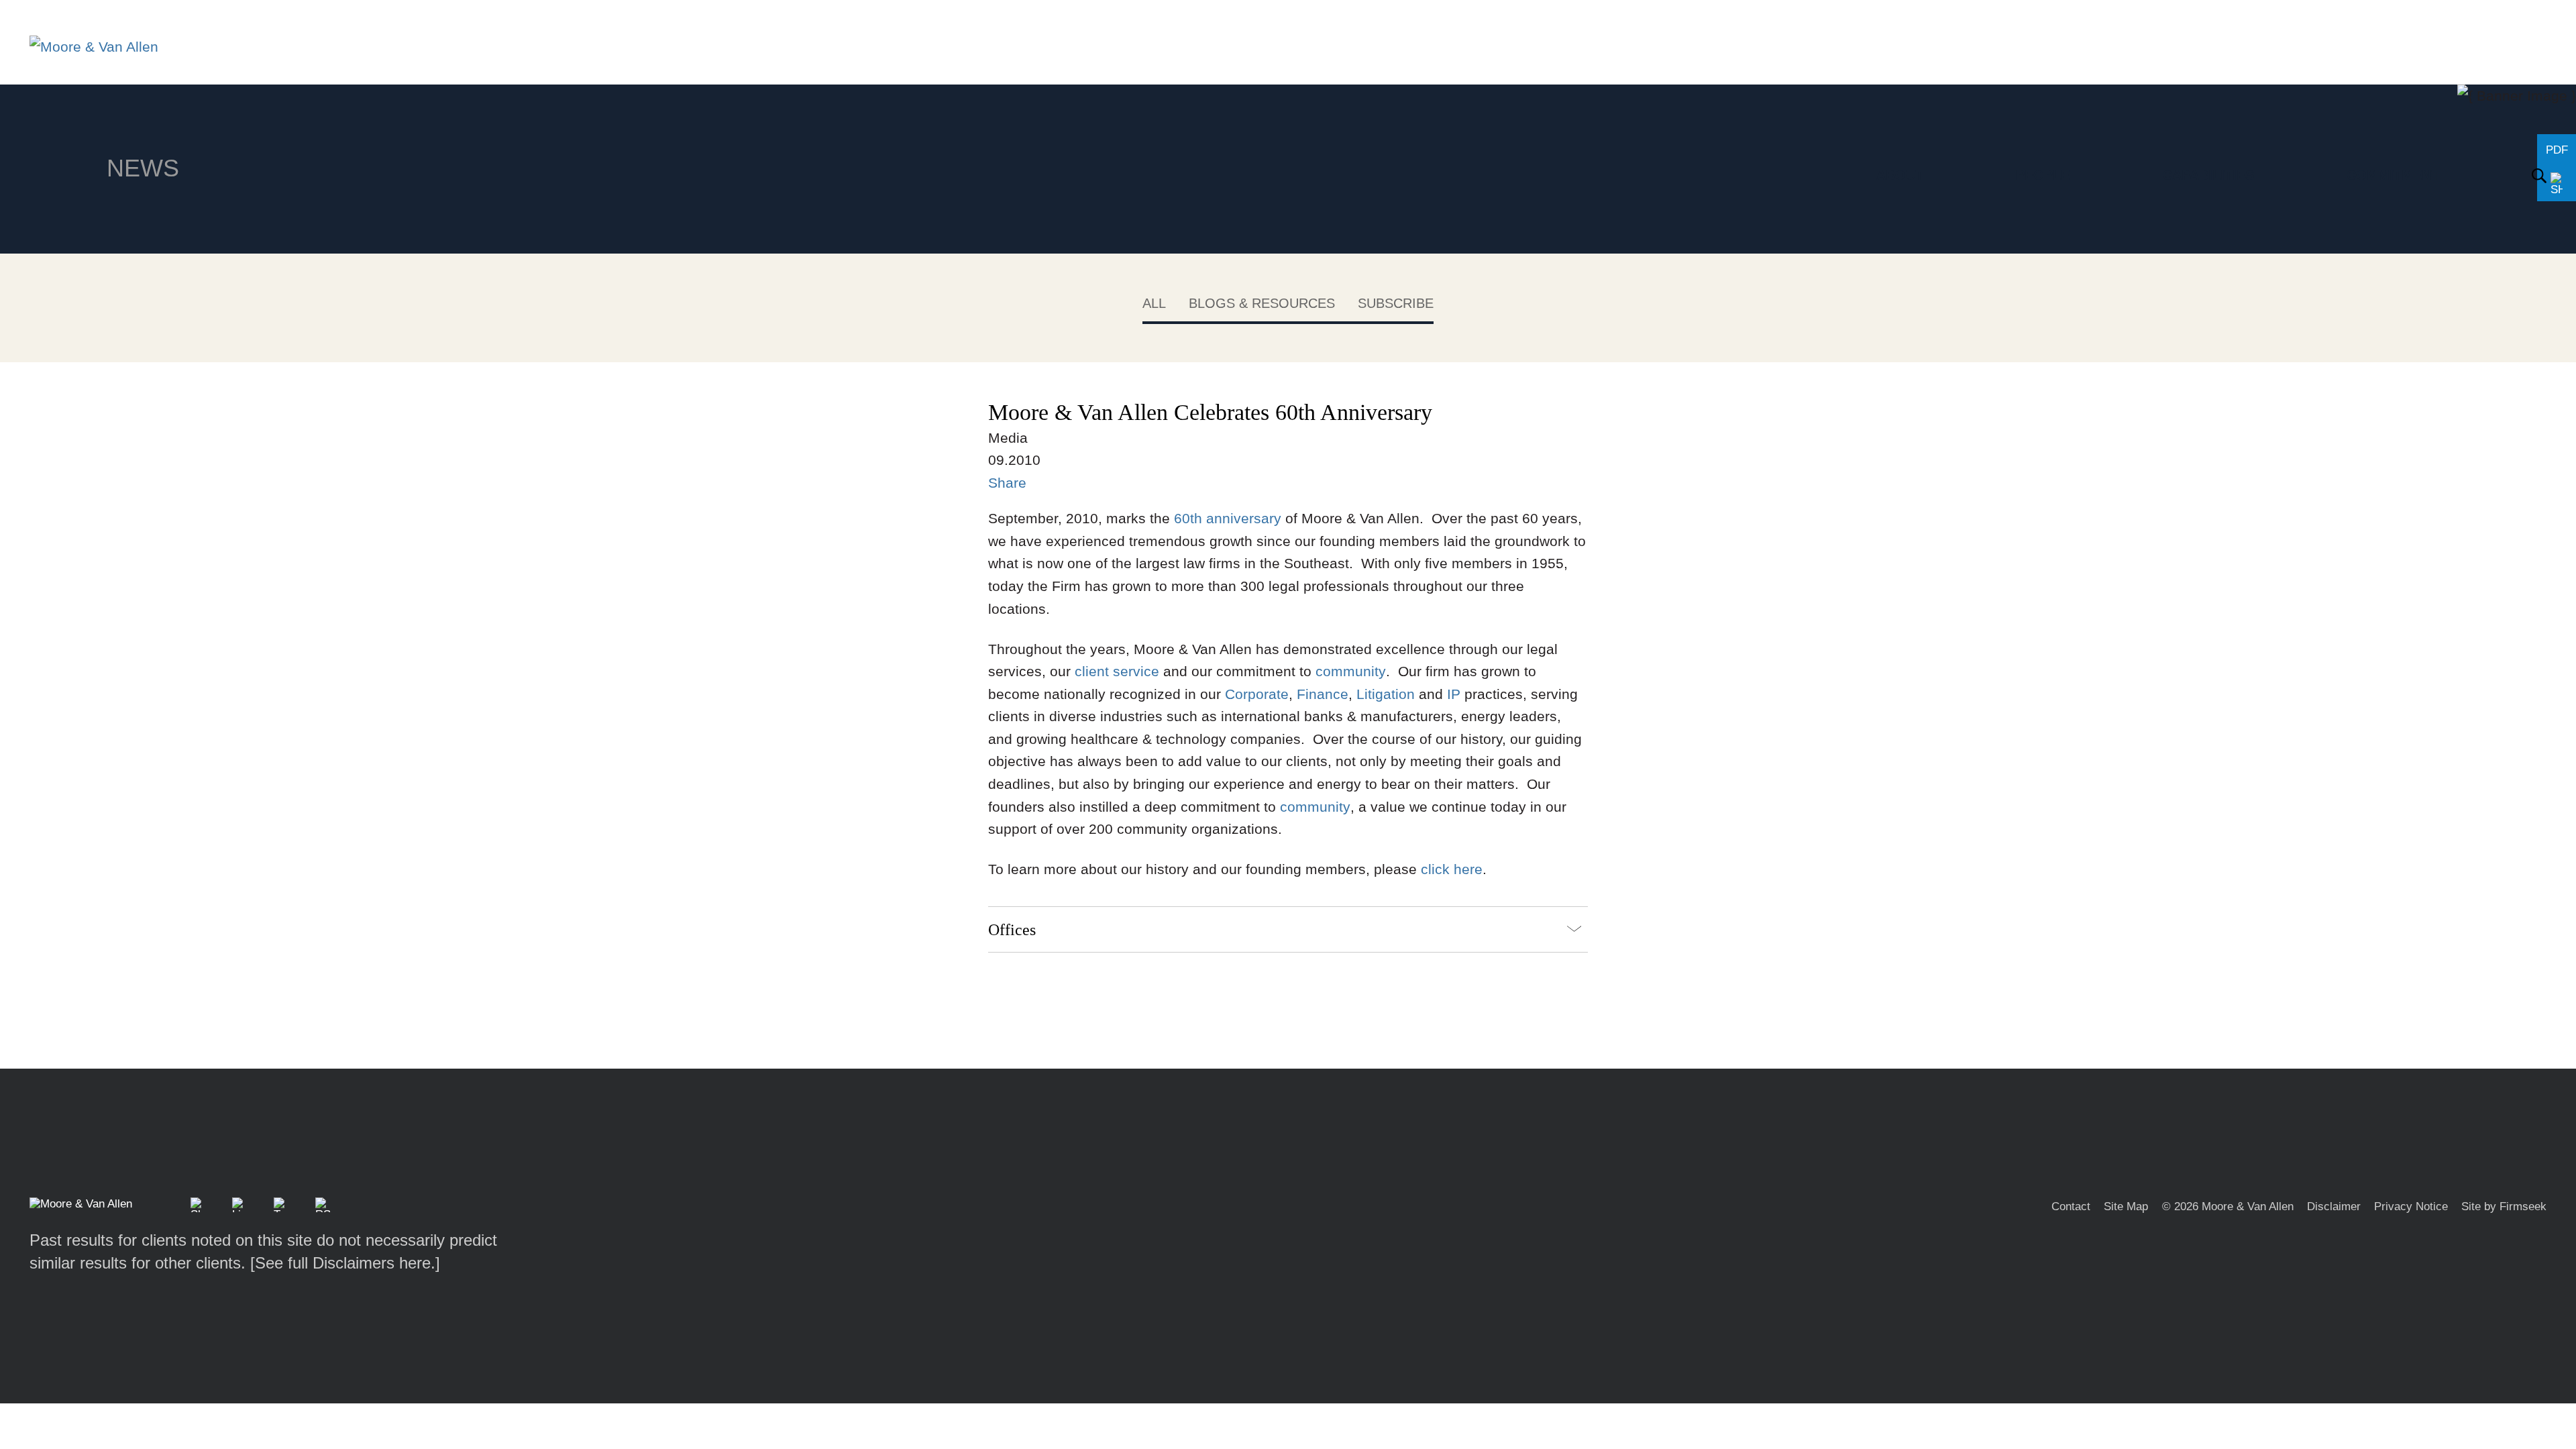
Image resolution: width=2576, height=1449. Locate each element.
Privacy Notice (2411, 1206)
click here (1452, 869)
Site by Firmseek (2504, 1206)
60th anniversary (1228, 518)
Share (1007, 483)
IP (1454, 694)
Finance (1323, 694)
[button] (198, 1205)
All (1154, 303)
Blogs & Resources (1262, 303)
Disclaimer (2334, 1206)
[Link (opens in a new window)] (239, 1205)
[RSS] (323, 1205)
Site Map (2126, 1206)
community (1351, 671)
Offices (1012, 929)
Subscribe (1396, 303)
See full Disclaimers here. (345, 1263)
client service (1117, 671)
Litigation (1386, 694)
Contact (2071, 1206)
